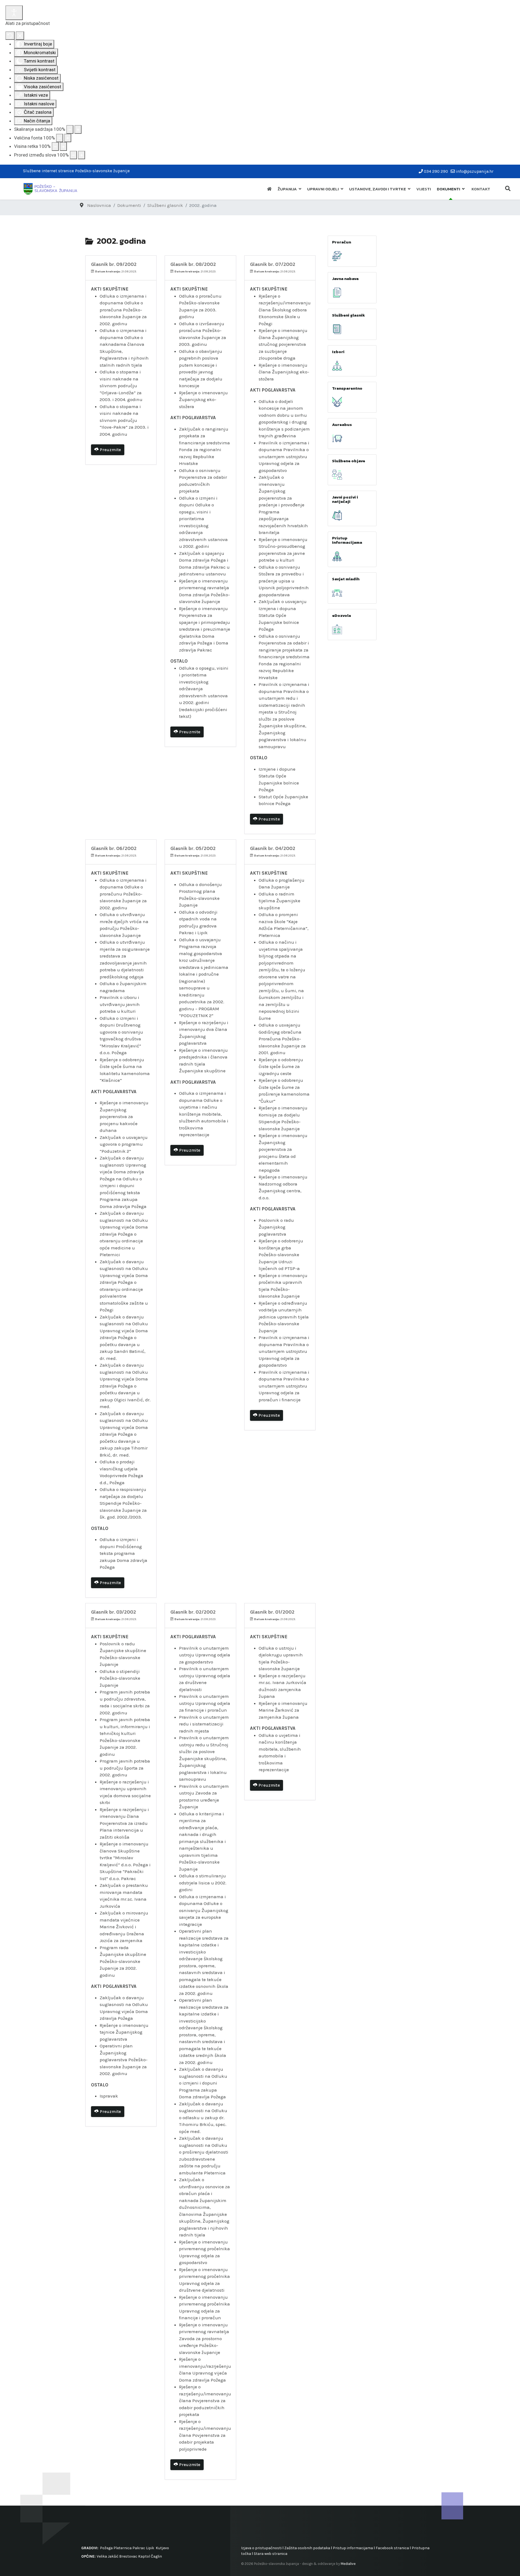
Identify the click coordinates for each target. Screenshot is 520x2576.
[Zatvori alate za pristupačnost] (20, 36)
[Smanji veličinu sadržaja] (70, 129)
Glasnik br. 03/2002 (113, 1612)
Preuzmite (110, 450)
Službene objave (349, 461)
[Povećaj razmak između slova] (82, 155)
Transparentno (347, 388)
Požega (106, 2548)
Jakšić (113, 2556)
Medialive (348, 2564)
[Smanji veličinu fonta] (60, 138)
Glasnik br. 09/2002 (114, 264)
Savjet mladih (346, 579)
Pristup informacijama (347, 540)
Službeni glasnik (349, 315)
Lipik (150, 2548)
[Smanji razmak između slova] (73, 155)
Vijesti (424, 189)
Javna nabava (345, 279)
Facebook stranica (392, 2548)
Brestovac (128, 2556)
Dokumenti (448, 189)
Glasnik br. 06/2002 (114, 848)
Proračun (342, 242)
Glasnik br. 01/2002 (272, 1612)
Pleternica (123, 2548)
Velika (102, 2556)
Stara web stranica (271, 2554)
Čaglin (156, 2556)
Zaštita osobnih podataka (307, 2548)
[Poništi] (10, 36)
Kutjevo (162, 2548)
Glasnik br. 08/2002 (193, 264)
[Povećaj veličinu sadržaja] (78, 129)
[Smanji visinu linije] (55, 146)
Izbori (338, 352)
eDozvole (342, 615)
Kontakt (481, 189)
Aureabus (342, 424)
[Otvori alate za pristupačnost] (14, 13)
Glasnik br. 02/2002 (193, 1612)
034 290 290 (436, 171)
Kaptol (144, 2556)
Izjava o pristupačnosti (261, 2548)
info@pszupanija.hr (475, 171)
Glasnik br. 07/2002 (273, 264)
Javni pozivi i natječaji (345, 499)
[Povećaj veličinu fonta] (68, 138)
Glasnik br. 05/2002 (193, 848)
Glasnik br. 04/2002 (273, 848)
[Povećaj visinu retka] (63, 146)
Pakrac (139, 2548)
